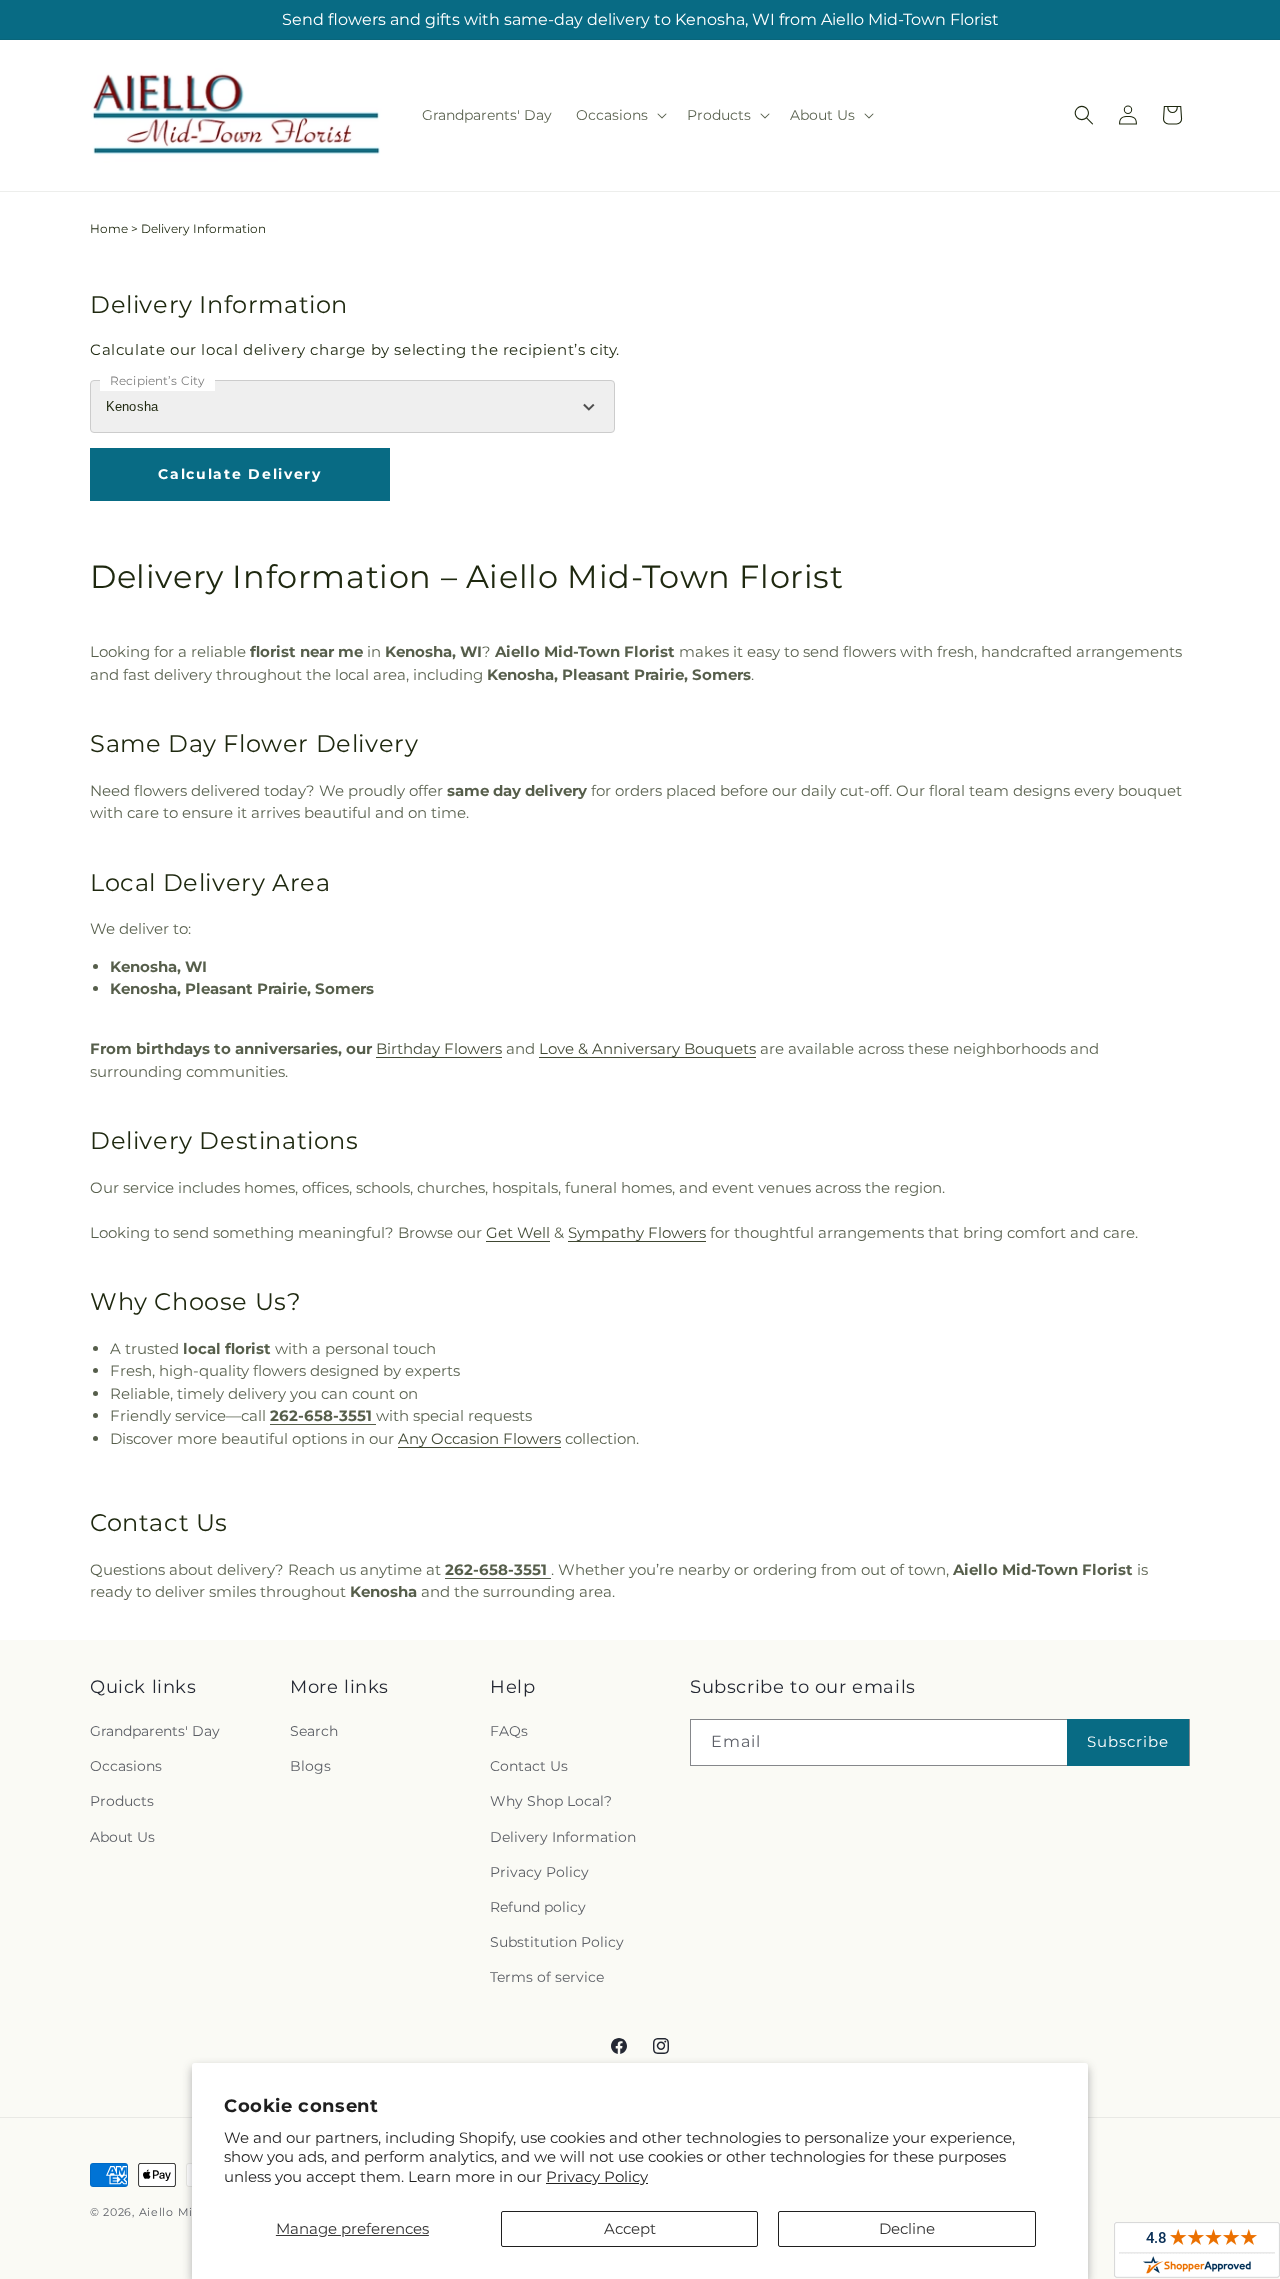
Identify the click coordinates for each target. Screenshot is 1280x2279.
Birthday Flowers (439, 1048)
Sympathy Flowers (637, 1232)
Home (109, 228)
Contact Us (529, 1766)
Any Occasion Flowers (479, 1438)
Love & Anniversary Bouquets (647, 1048)
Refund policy (538, 1907)
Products (122, 1801)
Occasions (126, 1766)
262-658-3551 (323, 1415)
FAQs (509, 1731)
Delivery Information (563, 1837)
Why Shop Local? (551, 1801)
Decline (907, 2228)
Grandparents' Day (155, 1731)
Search (314, 1731)
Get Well (518, 1232)
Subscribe (1128, 1741)
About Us (122, 1837)
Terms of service (547, 1977)
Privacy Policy (597, 2176)
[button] (619, 115)
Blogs (310, 1766)
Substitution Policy (557, 1942)
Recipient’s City (157, 380)
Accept (630, 2228)
